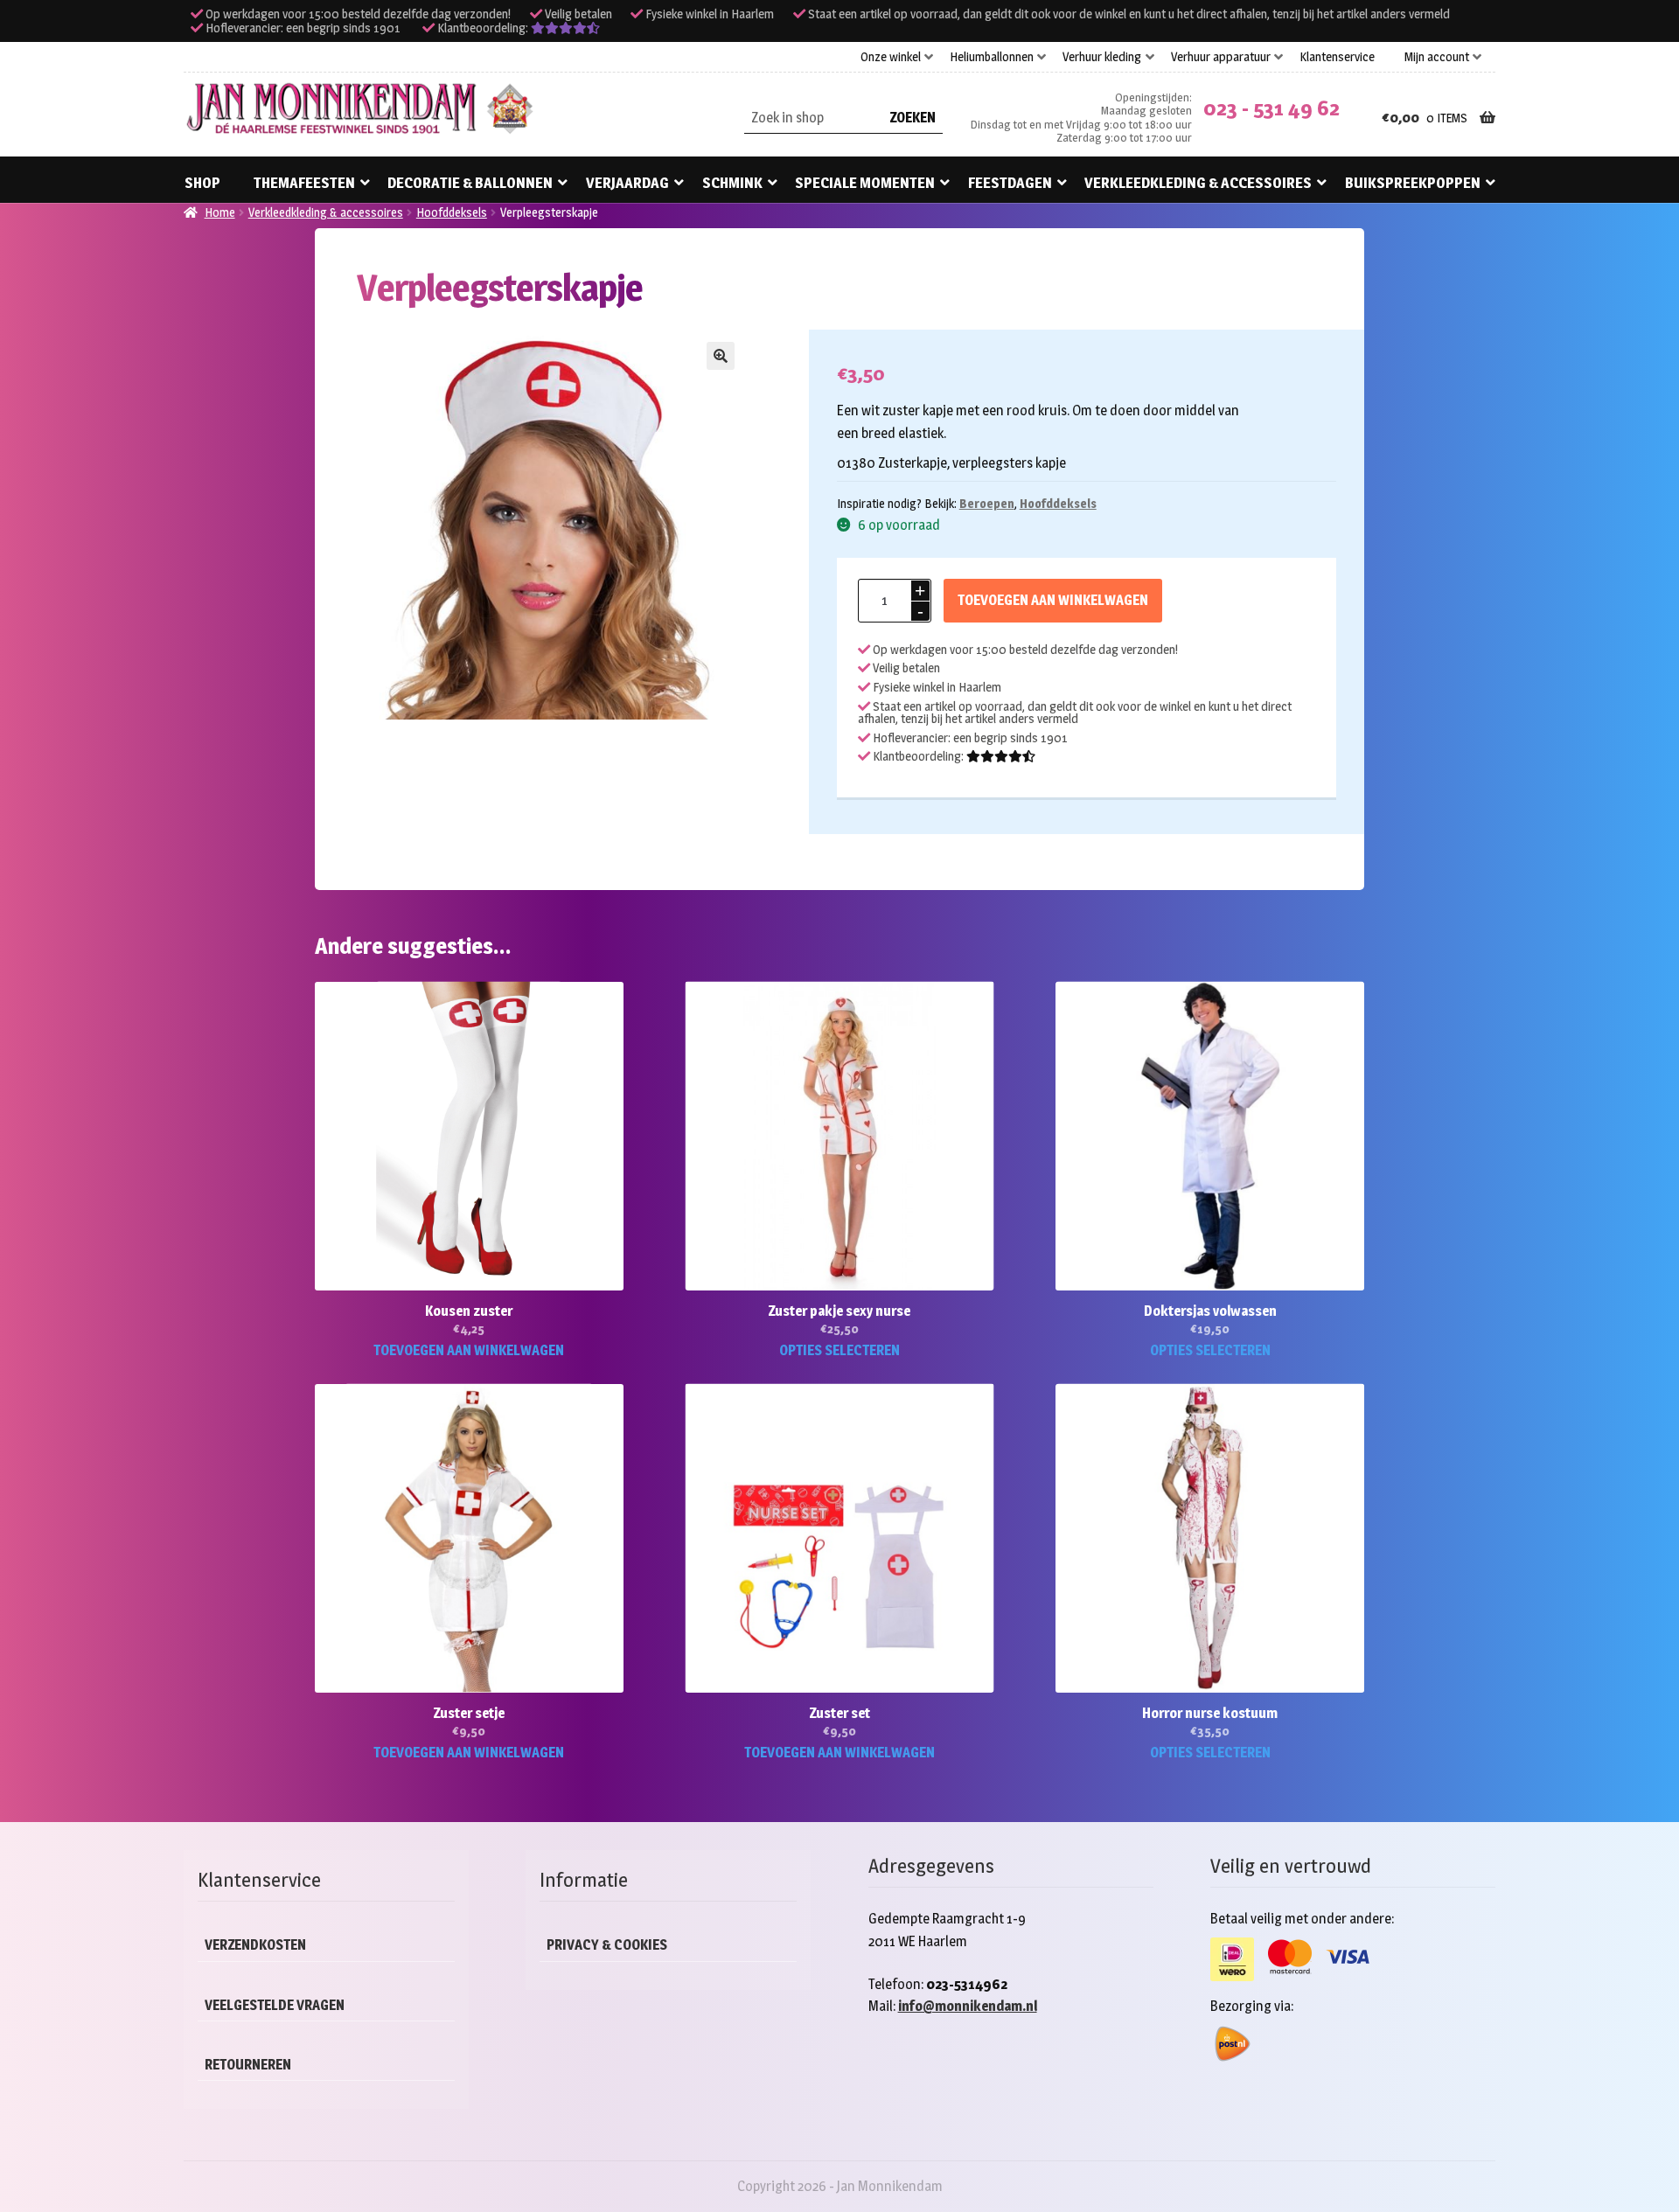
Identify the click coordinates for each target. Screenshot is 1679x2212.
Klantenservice (1337, 57)
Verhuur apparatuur (1221, 57)
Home (220, 212)
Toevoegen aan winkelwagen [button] (469, 1350)
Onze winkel (891, 57)
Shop (202, 183)
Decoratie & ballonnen (470, 183)
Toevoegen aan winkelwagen (1053, 600)
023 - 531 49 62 (1271, 108)
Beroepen (987, 503)
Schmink (732, 183)
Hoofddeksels (452, 212)
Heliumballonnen (992, 57)
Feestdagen (1010, 183)
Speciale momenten (865, 183)
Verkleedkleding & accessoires (1198, 183)
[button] (721, 356)
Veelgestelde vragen (275, 2005)
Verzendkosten (255, 1945)
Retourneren (248, 2065)
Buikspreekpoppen (1413, 183)
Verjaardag (627, 183)
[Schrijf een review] (565, 28)
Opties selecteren (839, 1350)
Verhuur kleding (1102, 57)
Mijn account (1437, 57)
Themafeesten (304, 183)
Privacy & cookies (607, 1945)
